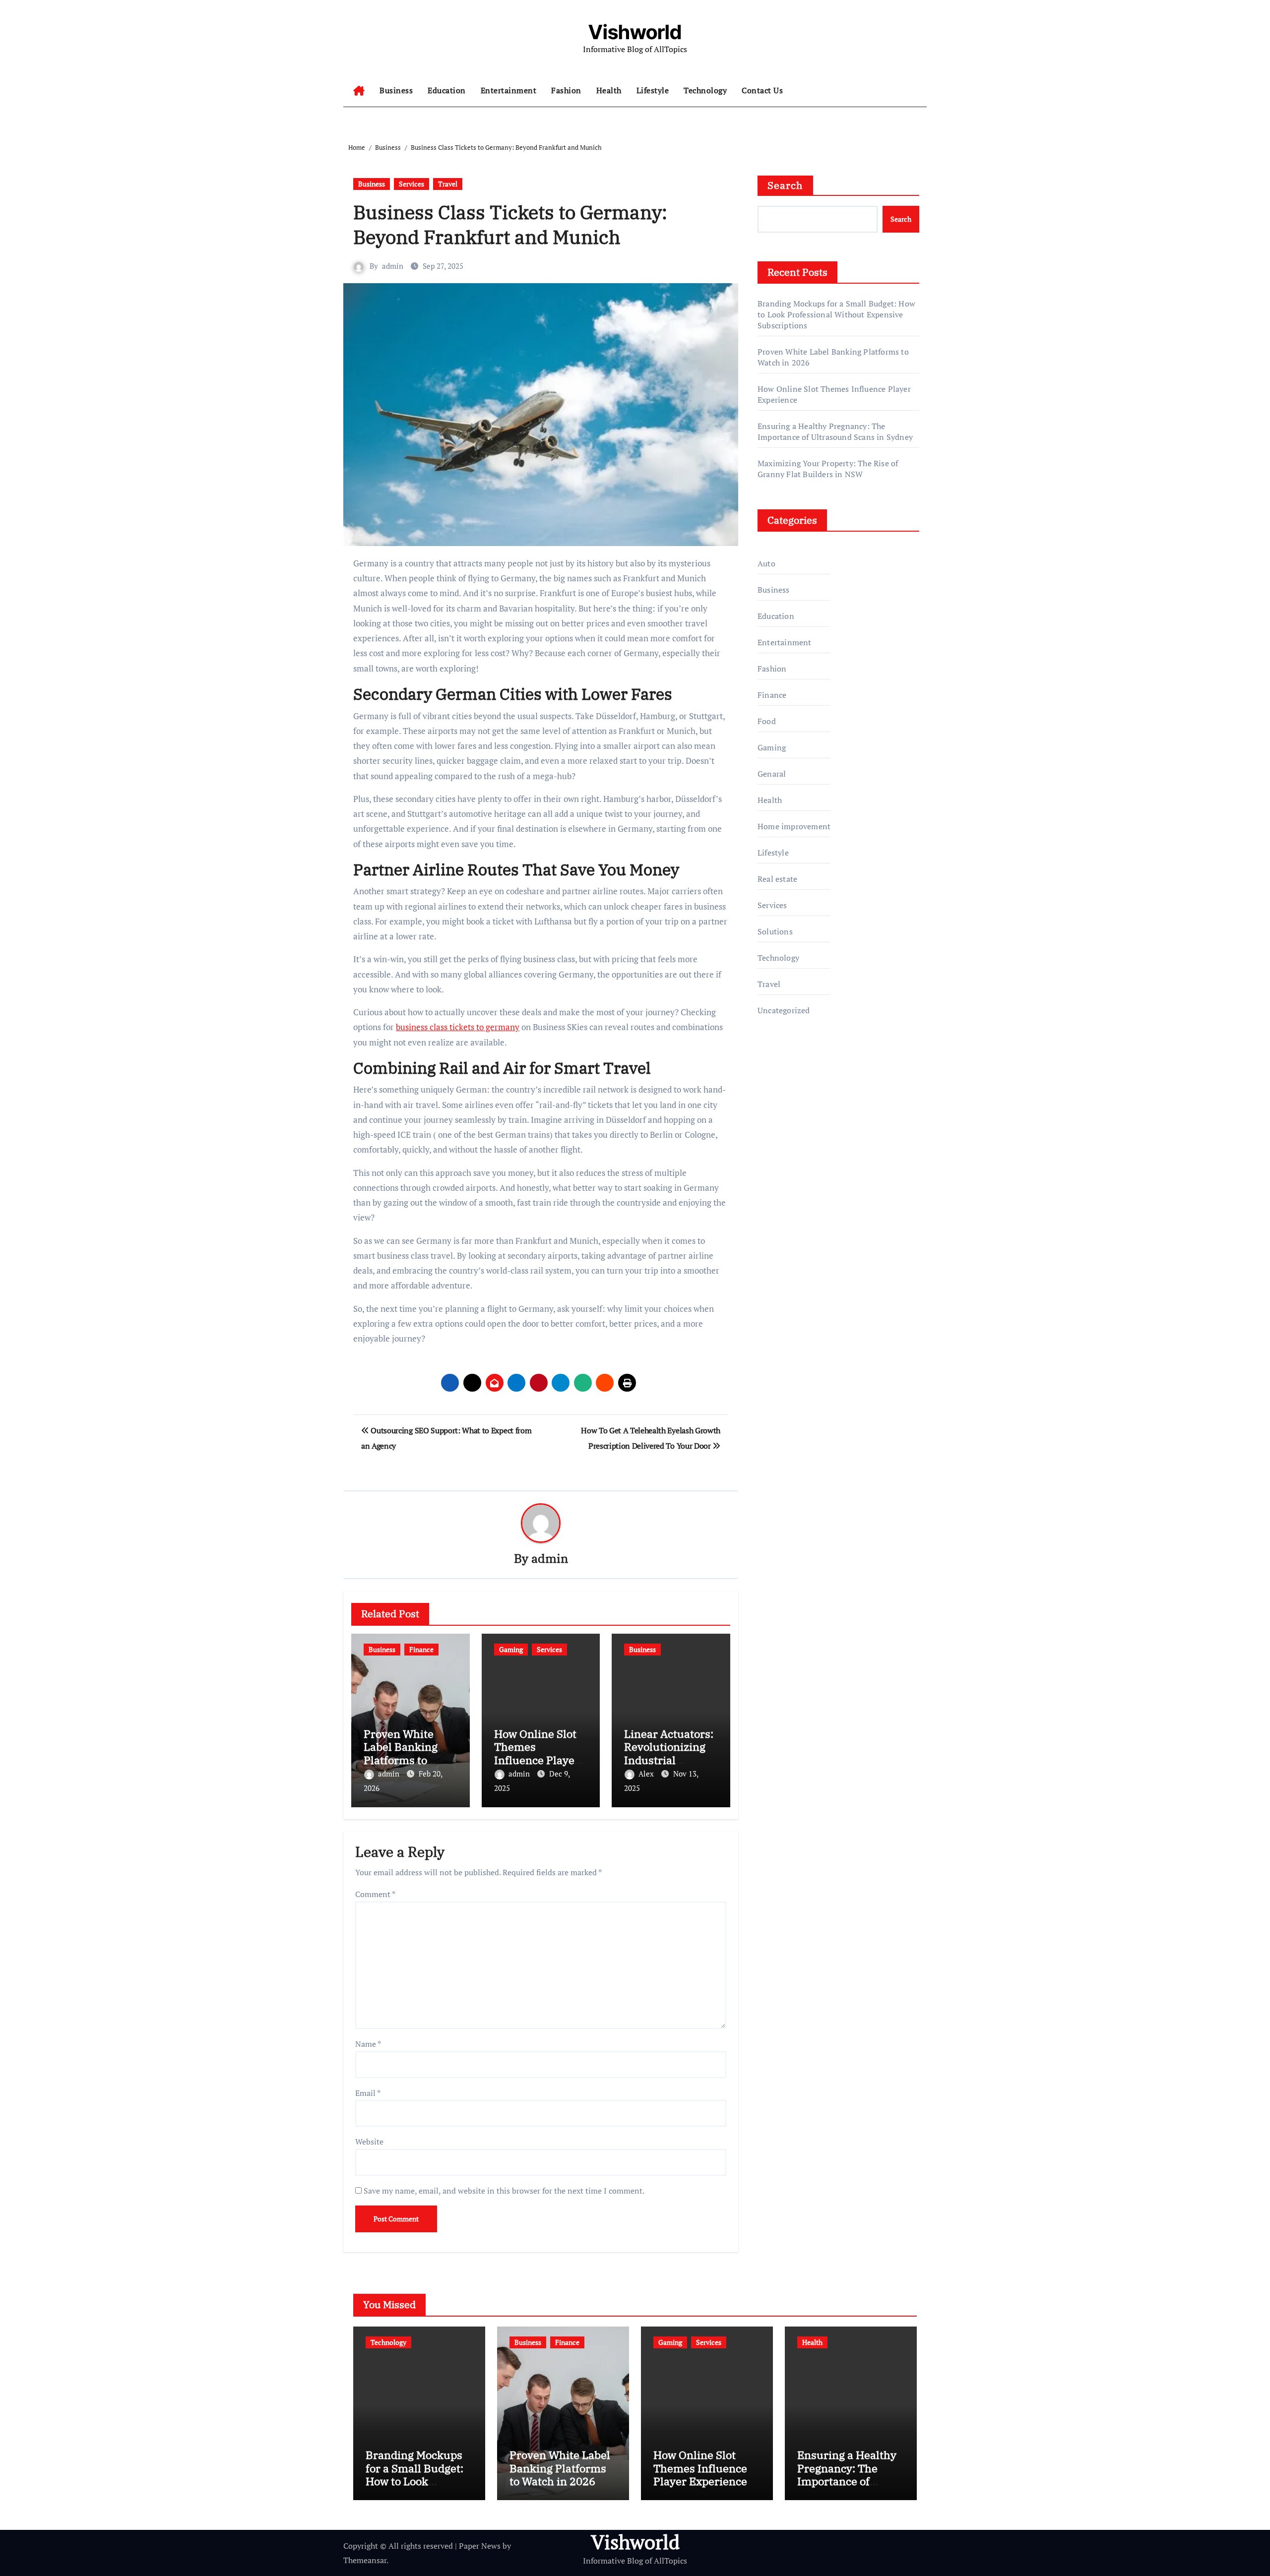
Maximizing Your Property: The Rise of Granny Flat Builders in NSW (828, 469)
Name (368, 2044)
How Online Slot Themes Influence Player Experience (537, 1753)
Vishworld (635, 32)
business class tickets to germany (458, 1027)
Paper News (480, 2546)
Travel (448, 184)
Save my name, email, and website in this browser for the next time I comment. (504, 2191)
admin (393, 266)
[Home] (359, 91)
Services (412, 184)
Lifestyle (653, 90)
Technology (705, 90)
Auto (766, 563)
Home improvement (794, 826)
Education (447, 90)
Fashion (566, 90)
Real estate (777, 879)
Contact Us (762, 90)
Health (609, 90)
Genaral (772, 774)
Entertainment (509, 90)
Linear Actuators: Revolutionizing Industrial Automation (669, 1753)
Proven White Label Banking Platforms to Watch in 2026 (401, 1753)
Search (785, 185)
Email (368, 2093)
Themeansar (365, 2560)
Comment (375, 1894)
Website (369, 2142)
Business (396, 90)
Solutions (775, 931)
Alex (647, 1774)
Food (767, 721)
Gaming (511, 1649)
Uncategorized (784, 1010)
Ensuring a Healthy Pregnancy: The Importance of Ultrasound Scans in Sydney (835, 431)
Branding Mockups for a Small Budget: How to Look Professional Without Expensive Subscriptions (836, 314)
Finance (421, 1649)
